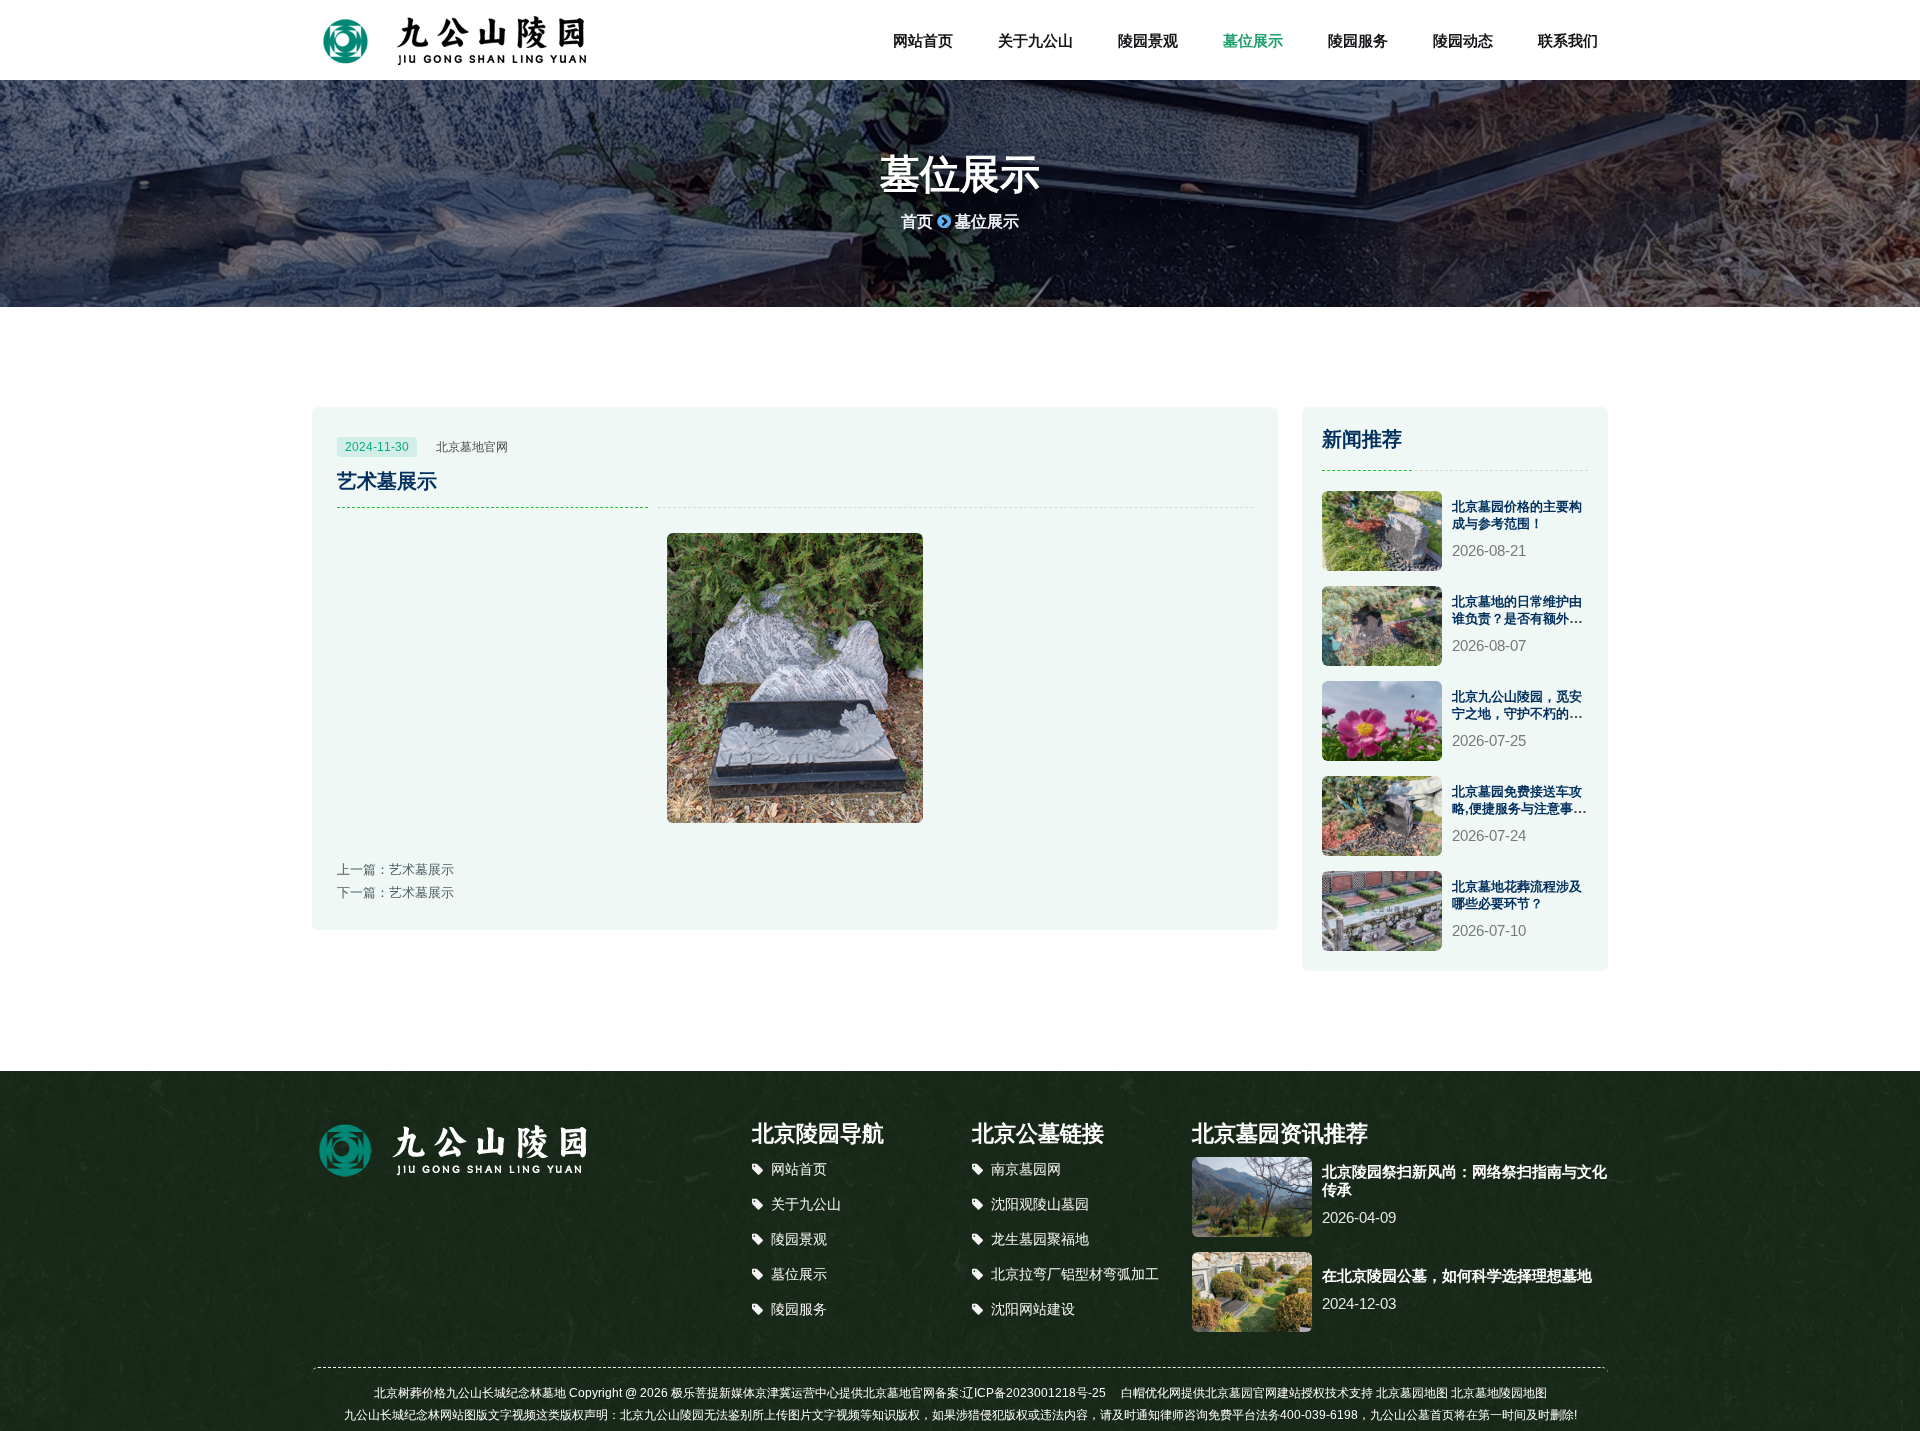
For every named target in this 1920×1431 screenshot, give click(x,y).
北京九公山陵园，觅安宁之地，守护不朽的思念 (1517, 713)
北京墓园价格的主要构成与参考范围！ (1517, 515)
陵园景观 (1148, 40)
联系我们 (1568, 40)
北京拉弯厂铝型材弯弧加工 (1075, 1274)
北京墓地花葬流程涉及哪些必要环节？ (1517, 895)
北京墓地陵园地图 (1499, 1393)
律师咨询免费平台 (1208, 1415)
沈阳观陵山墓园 (1040, 1204)
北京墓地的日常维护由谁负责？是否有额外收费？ (1517, 618)
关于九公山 (1035, 40)
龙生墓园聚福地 (1040, 1239)
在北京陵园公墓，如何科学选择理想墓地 (1457, 1275)
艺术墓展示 (421, 869)
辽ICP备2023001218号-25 (1034, 1393)
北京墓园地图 (1412, 1393)
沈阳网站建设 (1033, 1309)
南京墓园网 (1026, 1169)
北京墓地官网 (472, 447)
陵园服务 (1358, 40)
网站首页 (923, 40)
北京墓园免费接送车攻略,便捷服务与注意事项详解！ (1519, 808)
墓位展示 (1253, 40)
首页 (917, 221)
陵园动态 (1463, 40)
